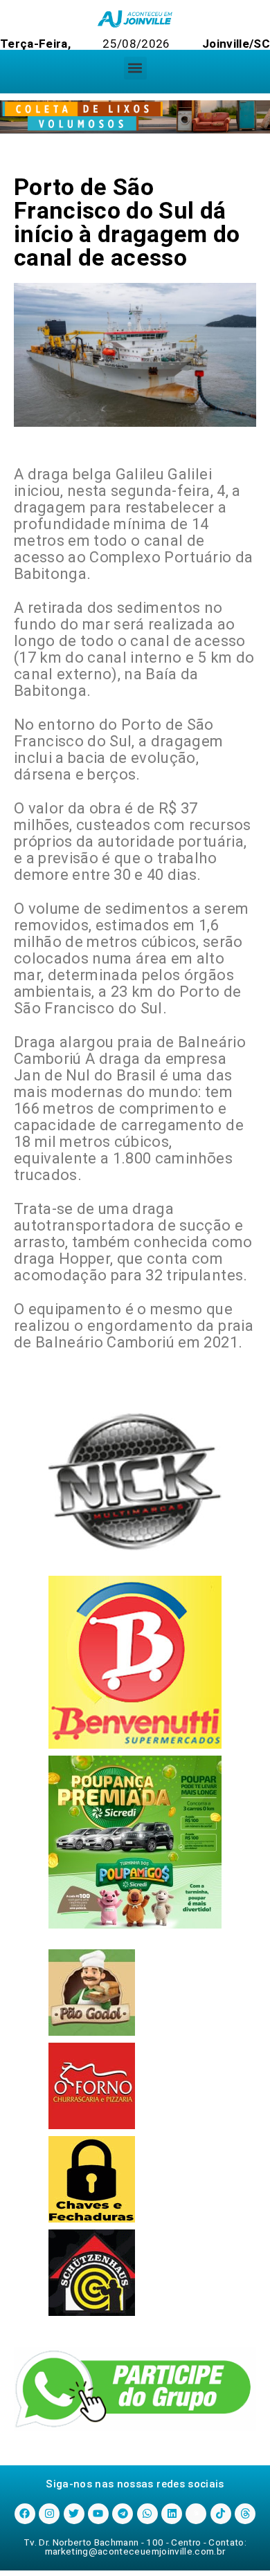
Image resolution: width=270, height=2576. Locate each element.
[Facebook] (25, 2514)
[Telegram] (123, 2514)
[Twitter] (74, 2514)
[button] (135, 68)
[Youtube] (98, 2514)
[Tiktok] (221, 2514)
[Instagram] (49, 2514)
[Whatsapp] (147, 2514)
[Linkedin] (172, 2514)
